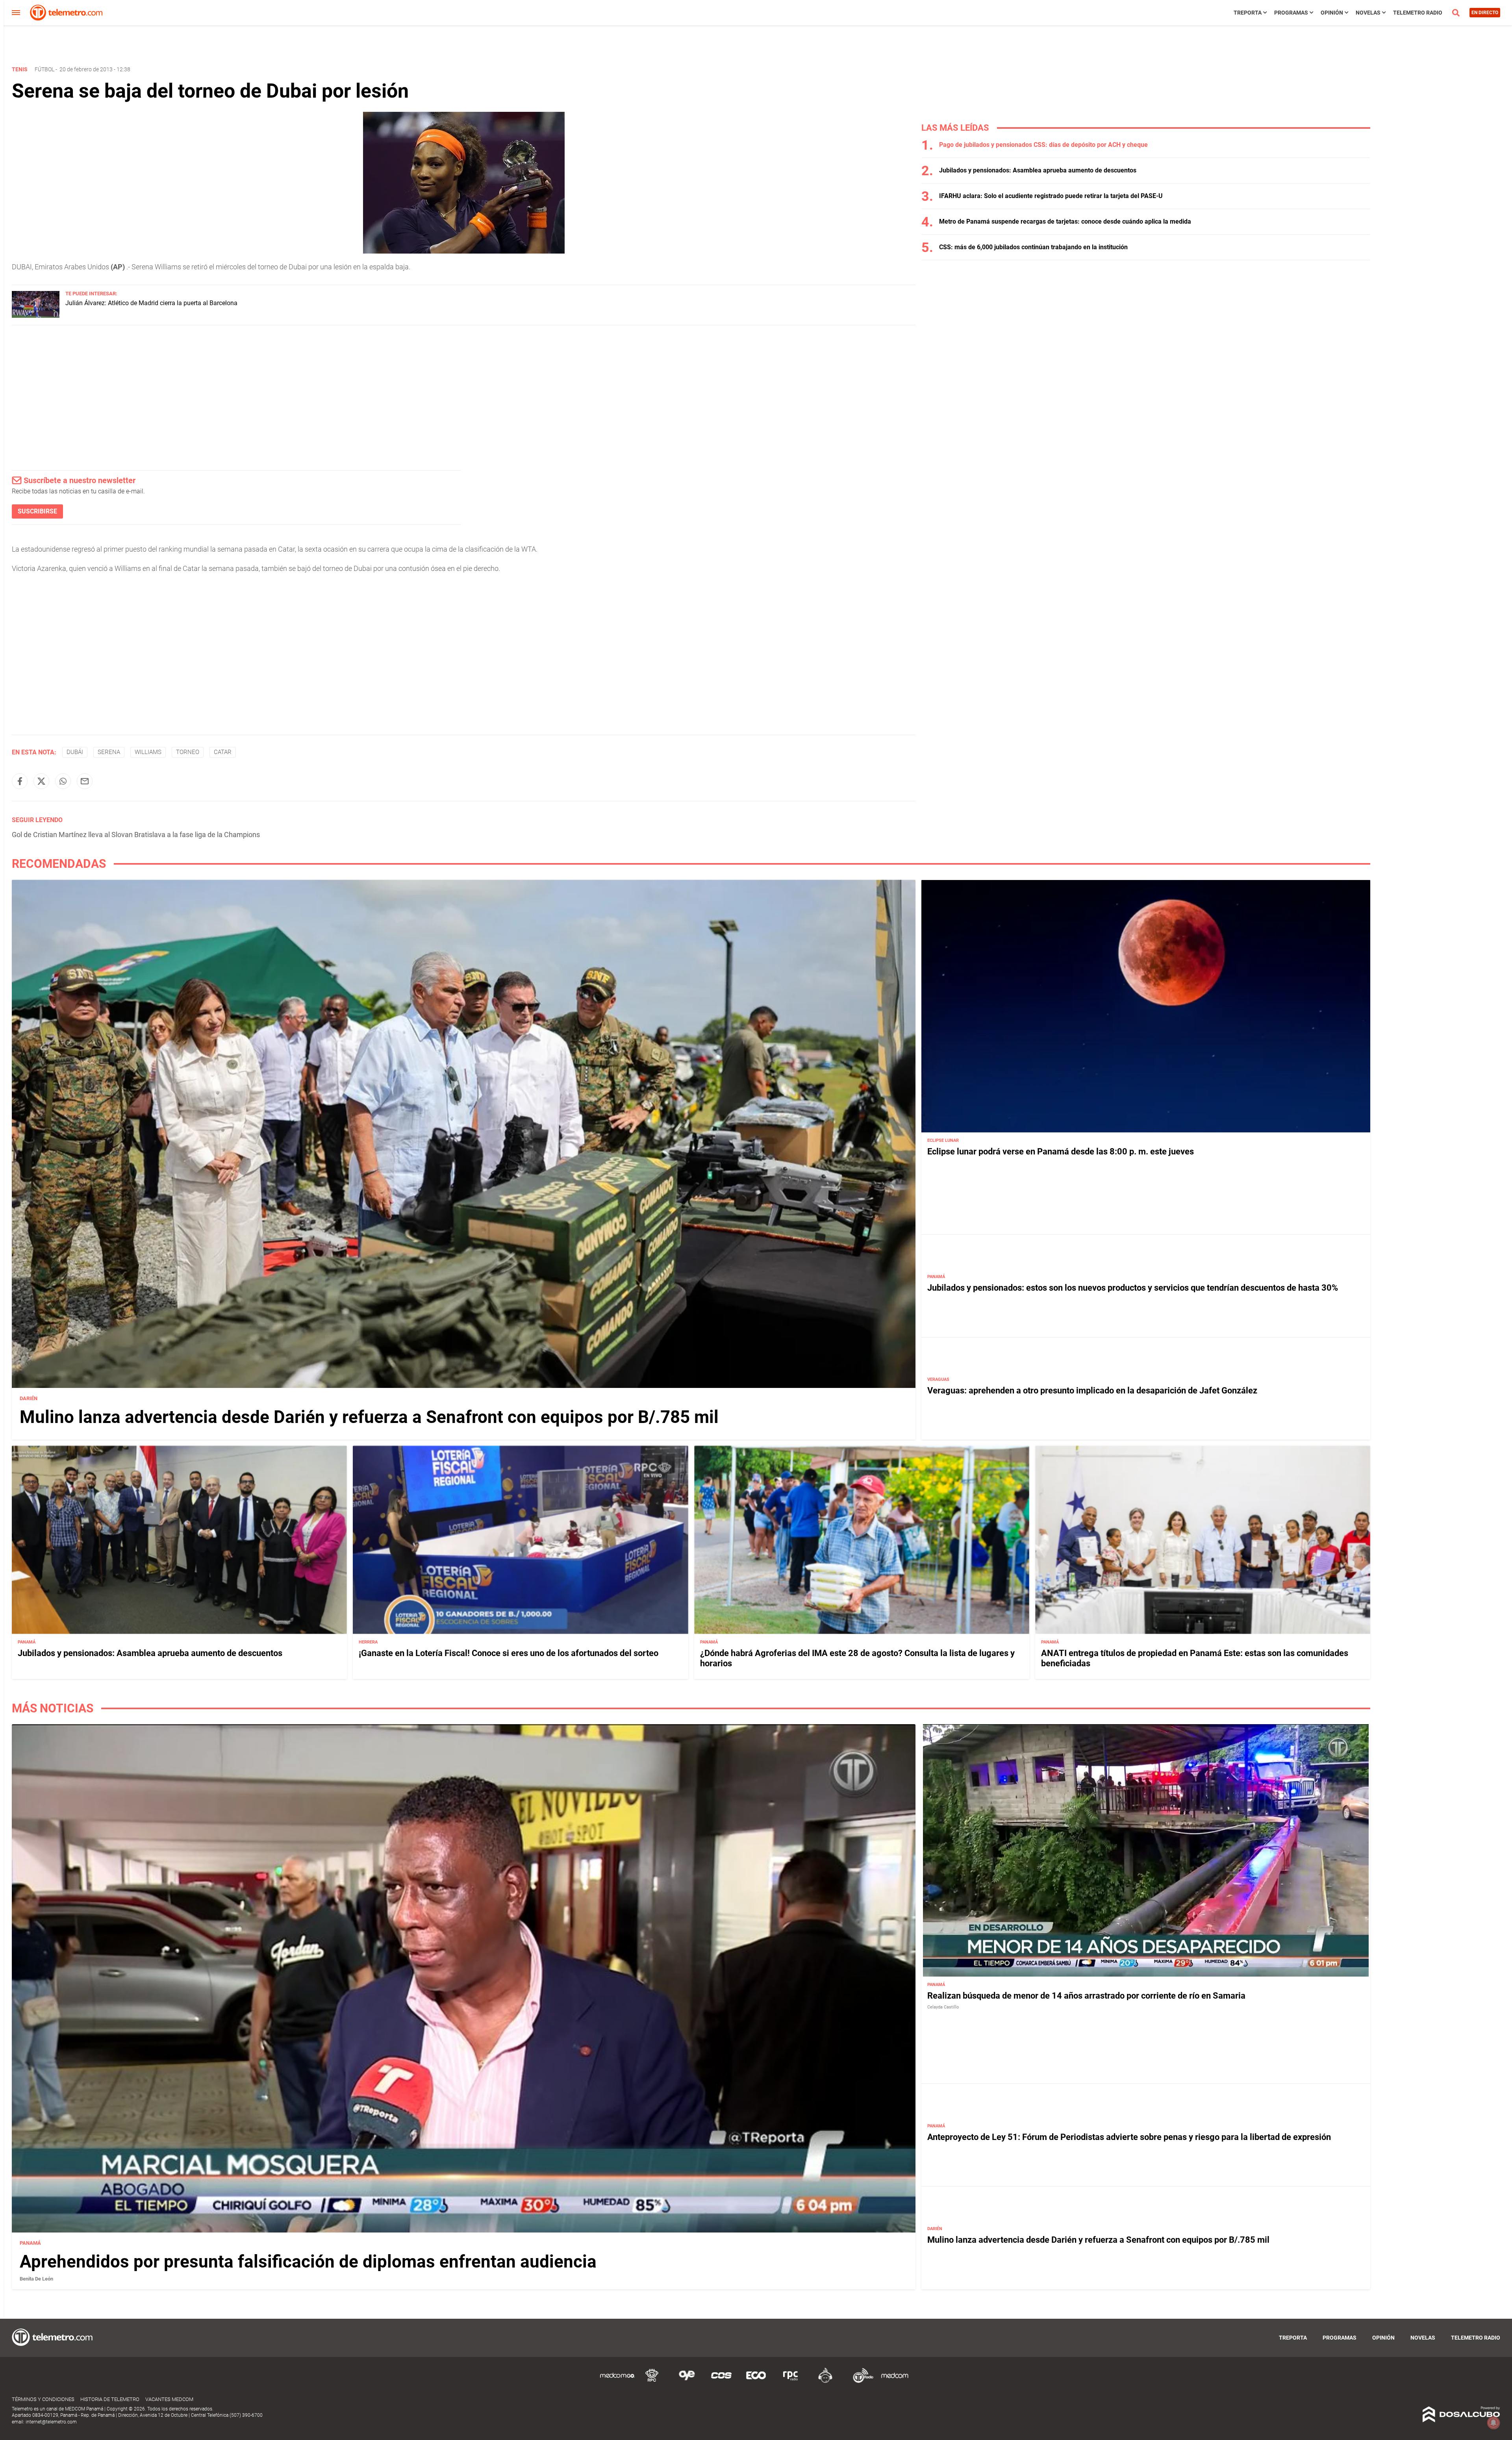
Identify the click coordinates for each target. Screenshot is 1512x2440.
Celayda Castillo (943, 2007)
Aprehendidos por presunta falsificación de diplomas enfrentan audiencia (308, 2262)
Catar (223, 752)
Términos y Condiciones (43, 2399)
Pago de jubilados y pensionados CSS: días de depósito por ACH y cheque (1043, 145)
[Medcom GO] (617, 2382)
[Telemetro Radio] (860, 2382)
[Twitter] (41, 781)
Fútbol (44, 69)
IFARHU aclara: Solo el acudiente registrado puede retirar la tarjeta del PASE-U (1051, 196)
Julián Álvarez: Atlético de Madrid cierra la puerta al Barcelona (151, 303)
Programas (1291, 13)
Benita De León (36, 2279)
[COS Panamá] (721, 2382)
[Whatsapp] (63, 781)
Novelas (1368, 13)
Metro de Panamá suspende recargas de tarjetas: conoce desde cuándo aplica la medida (1065, 221)
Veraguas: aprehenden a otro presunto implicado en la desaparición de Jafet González (1092, 1390)
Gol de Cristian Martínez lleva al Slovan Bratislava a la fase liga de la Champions (136, 835)
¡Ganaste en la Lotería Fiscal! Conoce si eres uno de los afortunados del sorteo (509, 1653)
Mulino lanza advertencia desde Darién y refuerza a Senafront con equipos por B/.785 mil (369, 1417)
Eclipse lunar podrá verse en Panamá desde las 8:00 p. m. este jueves (1061, 1151)
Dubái (75, 752)
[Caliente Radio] (825, 2382)
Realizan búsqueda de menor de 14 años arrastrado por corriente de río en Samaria (1086, 1996)
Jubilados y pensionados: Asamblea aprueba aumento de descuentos (1038, 170)
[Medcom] (895, 2382)
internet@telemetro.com (51, 2422)
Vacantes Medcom (169, 2399)
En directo (1485, 13)
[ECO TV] (756, 2382)
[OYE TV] (687, 2382)
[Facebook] (20, 781)
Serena (109, 752)
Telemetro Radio (1418, 13)
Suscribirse (37, 511)
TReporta (1248, 13)
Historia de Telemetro (110, 2399)
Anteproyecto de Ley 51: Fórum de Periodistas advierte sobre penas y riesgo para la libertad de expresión (1129, 2137)
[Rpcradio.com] (791, 2382)
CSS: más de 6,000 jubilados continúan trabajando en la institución (1033, 247)
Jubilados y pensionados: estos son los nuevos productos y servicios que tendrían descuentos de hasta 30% (1133, 1288)
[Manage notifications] (1493, 2423)
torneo (188, 752)
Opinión (1332, 13)
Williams (148, 752)
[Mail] (85, 781)
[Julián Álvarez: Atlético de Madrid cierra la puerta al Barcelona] (36, 316)
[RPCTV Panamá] (652, 2382)
